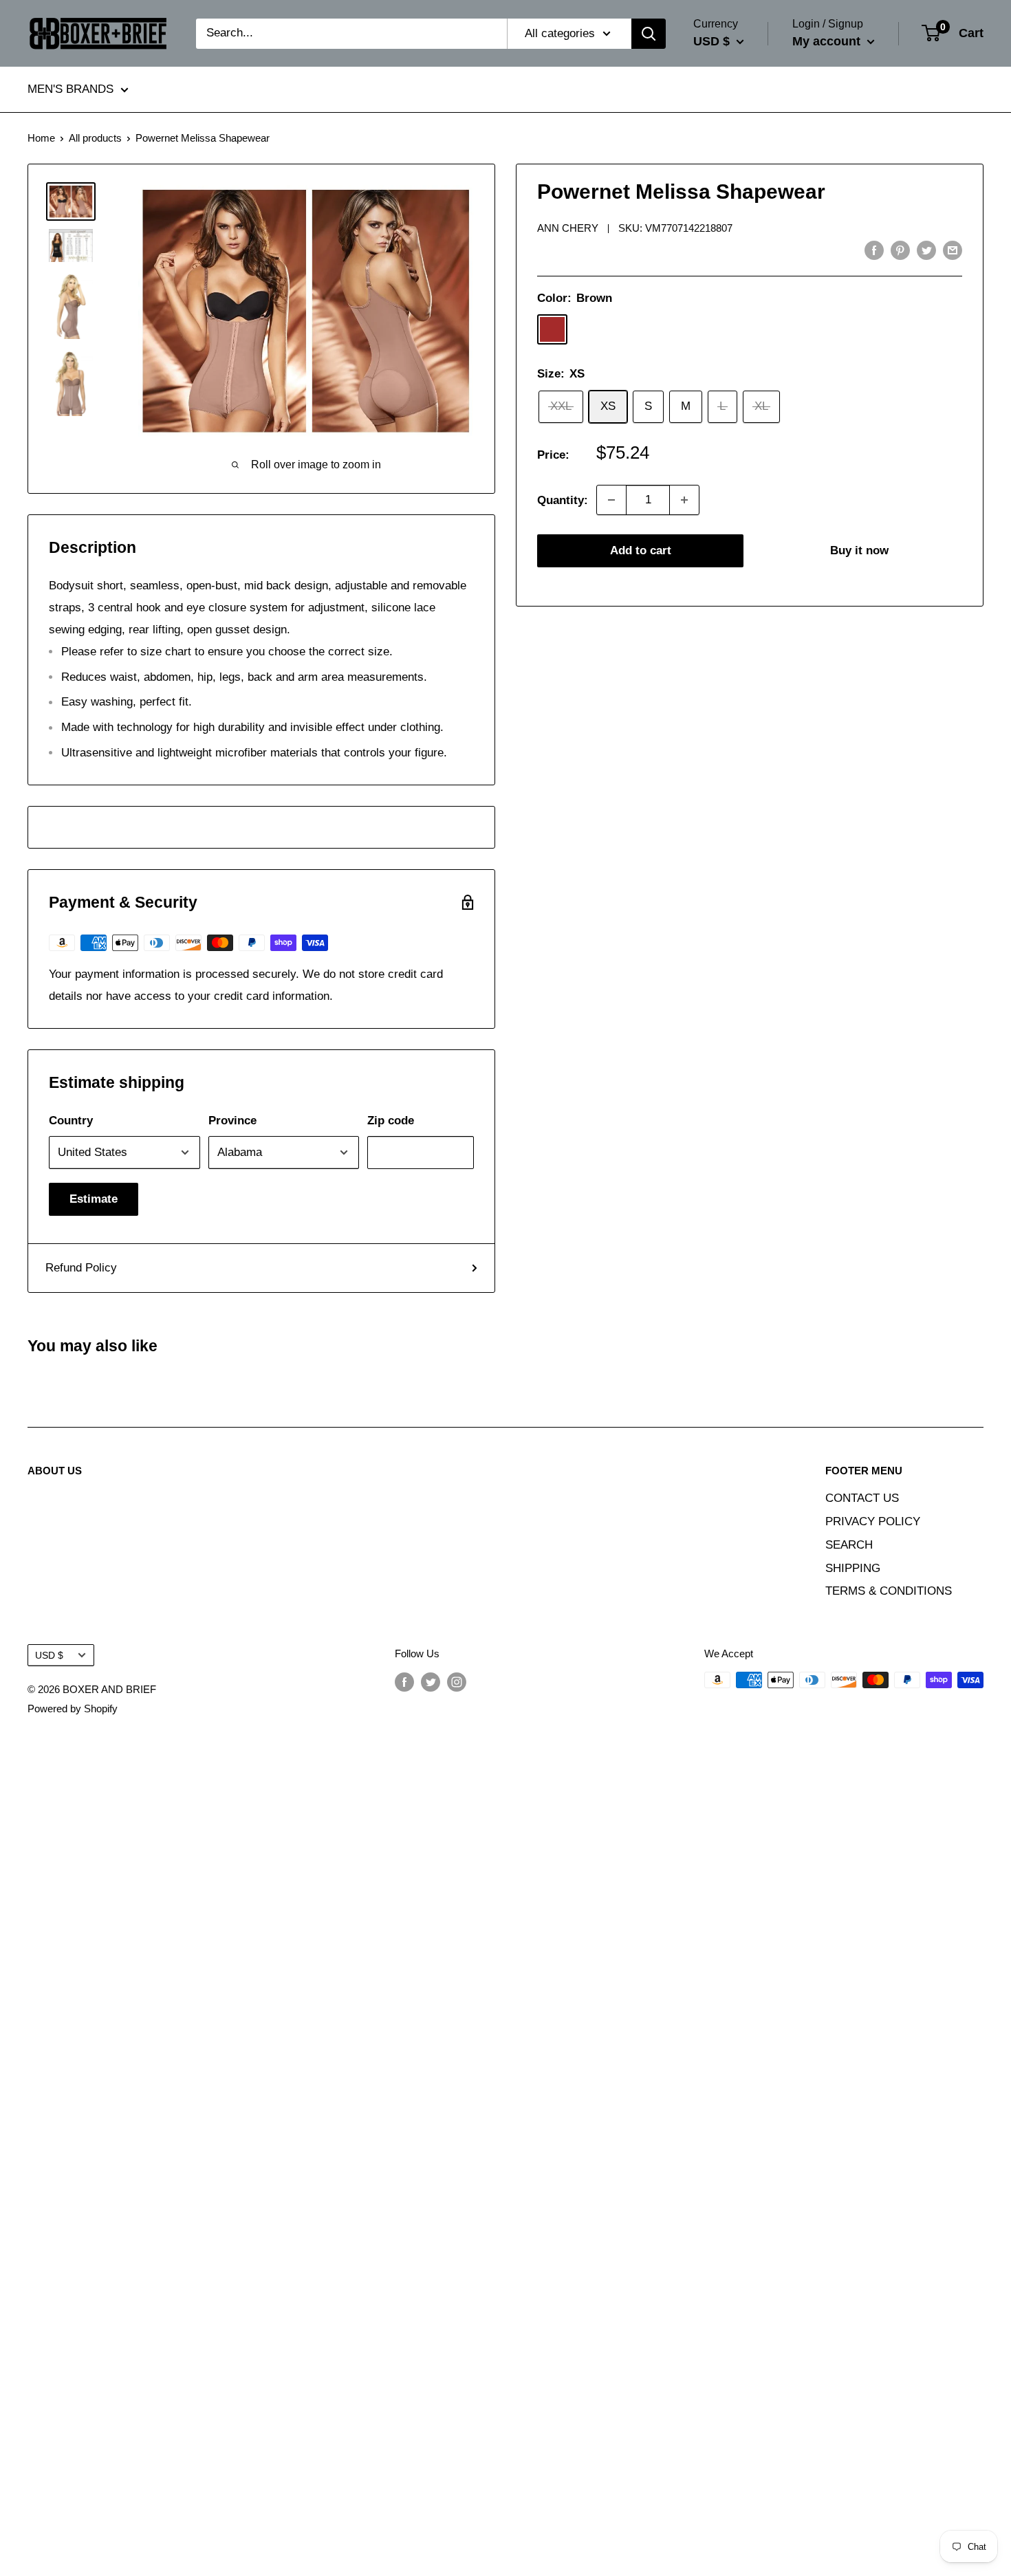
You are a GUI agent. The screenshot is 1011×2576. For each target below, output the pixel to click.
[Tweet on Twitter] (926, 250)
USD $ (49, 1655)
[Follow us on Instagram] (457, 1682)
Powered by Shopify (73, 1709)
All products (95, 138)
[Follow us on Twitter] (431, 1682)
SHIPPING (853, 1568)
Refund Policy (81, 1268)
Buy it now (859, 550)
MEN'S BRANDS (70, 90)
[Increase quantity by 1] (684, 500)
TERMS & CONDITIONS (889, 1591)
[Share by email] (953, 250)
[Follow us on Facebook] (404, 1682)
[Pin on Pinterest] (900, 250)
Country (71, 1121)
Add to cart (641, 550)
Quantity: (563, 500)
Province (232, 1121)
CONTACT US (862, 1498)
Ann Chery (568, 228)
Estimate (94, 1199)
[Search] (649, 34)
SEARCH (849, 1545)
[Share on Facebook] (874, 250)
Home (41, 138)
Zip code (391, 1121)
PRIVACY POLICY (873, 1521)
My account (828, 41)
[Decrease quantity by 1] (611, 500)
